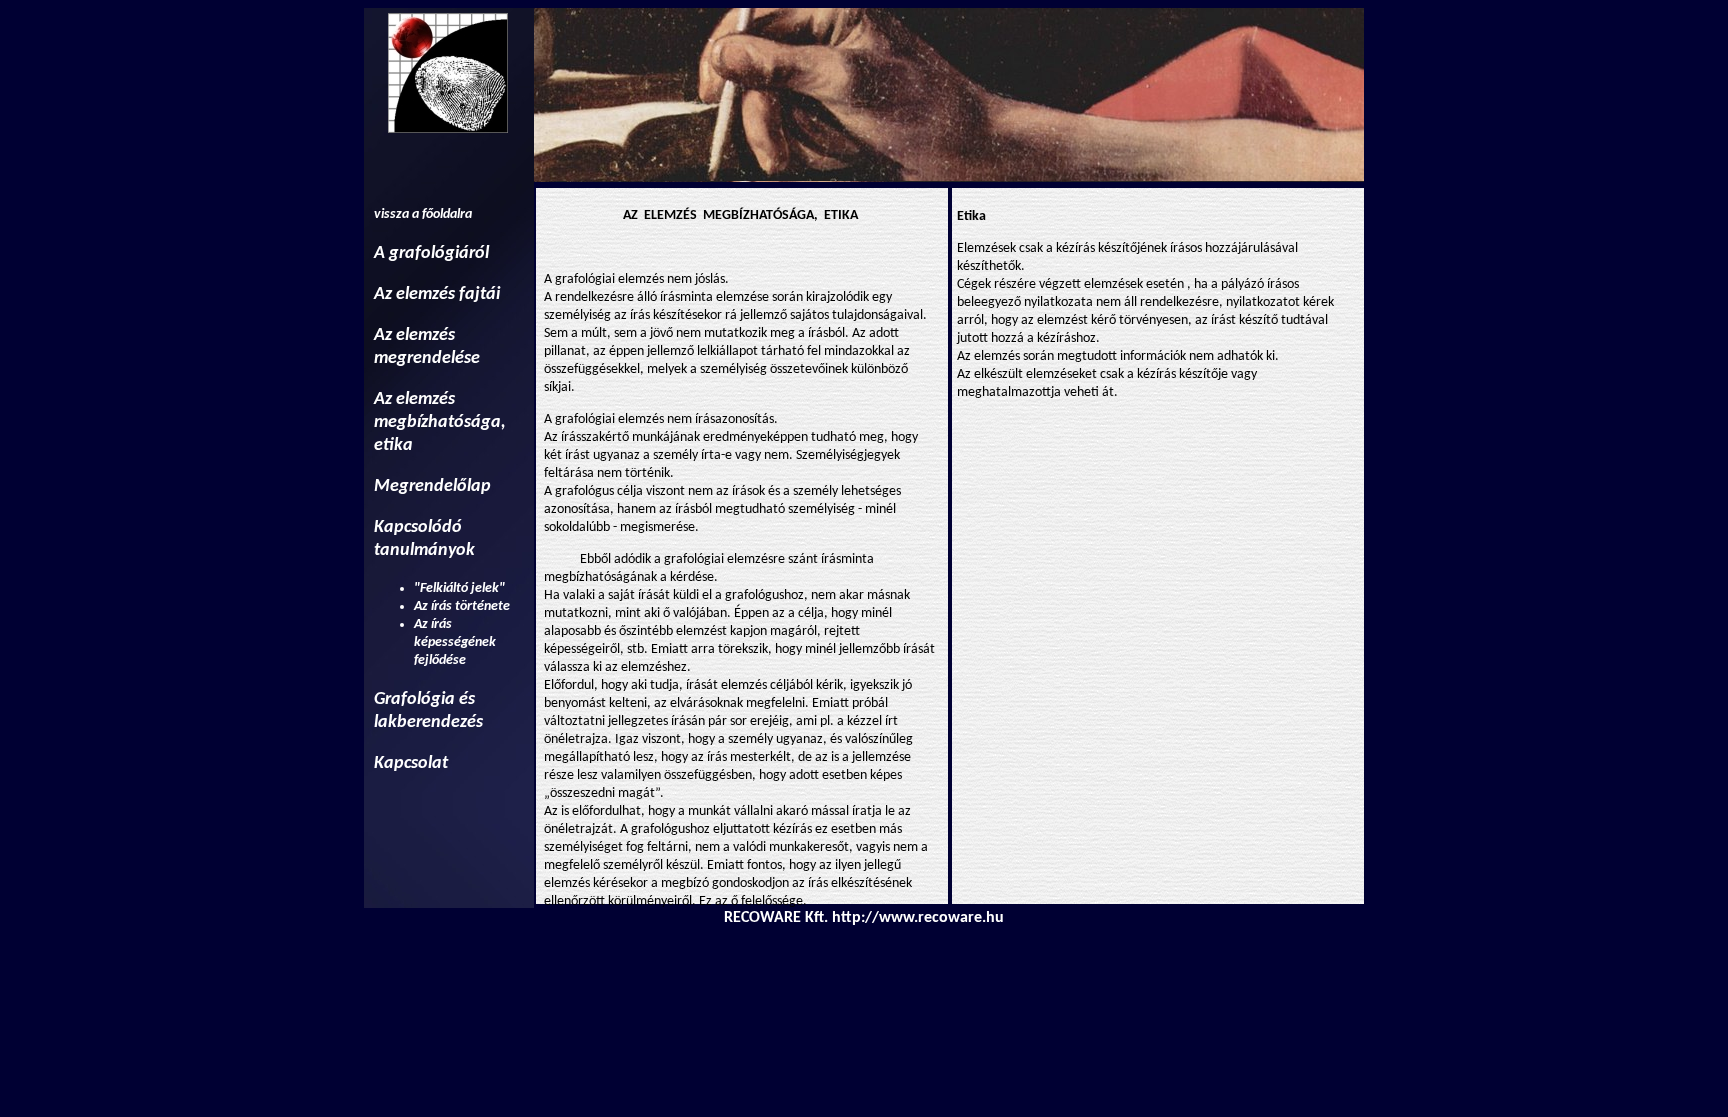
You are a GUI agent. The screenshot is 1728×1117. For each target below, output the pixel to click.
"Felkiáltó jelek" (459, 588)
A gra (394, 253)
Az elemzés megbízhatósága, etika (440, 422)
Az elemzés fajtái (437, 294)
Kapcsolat (411, 763)
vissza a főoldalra (423, 214)
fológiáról (452, 253)
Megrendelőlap (432, 486)
